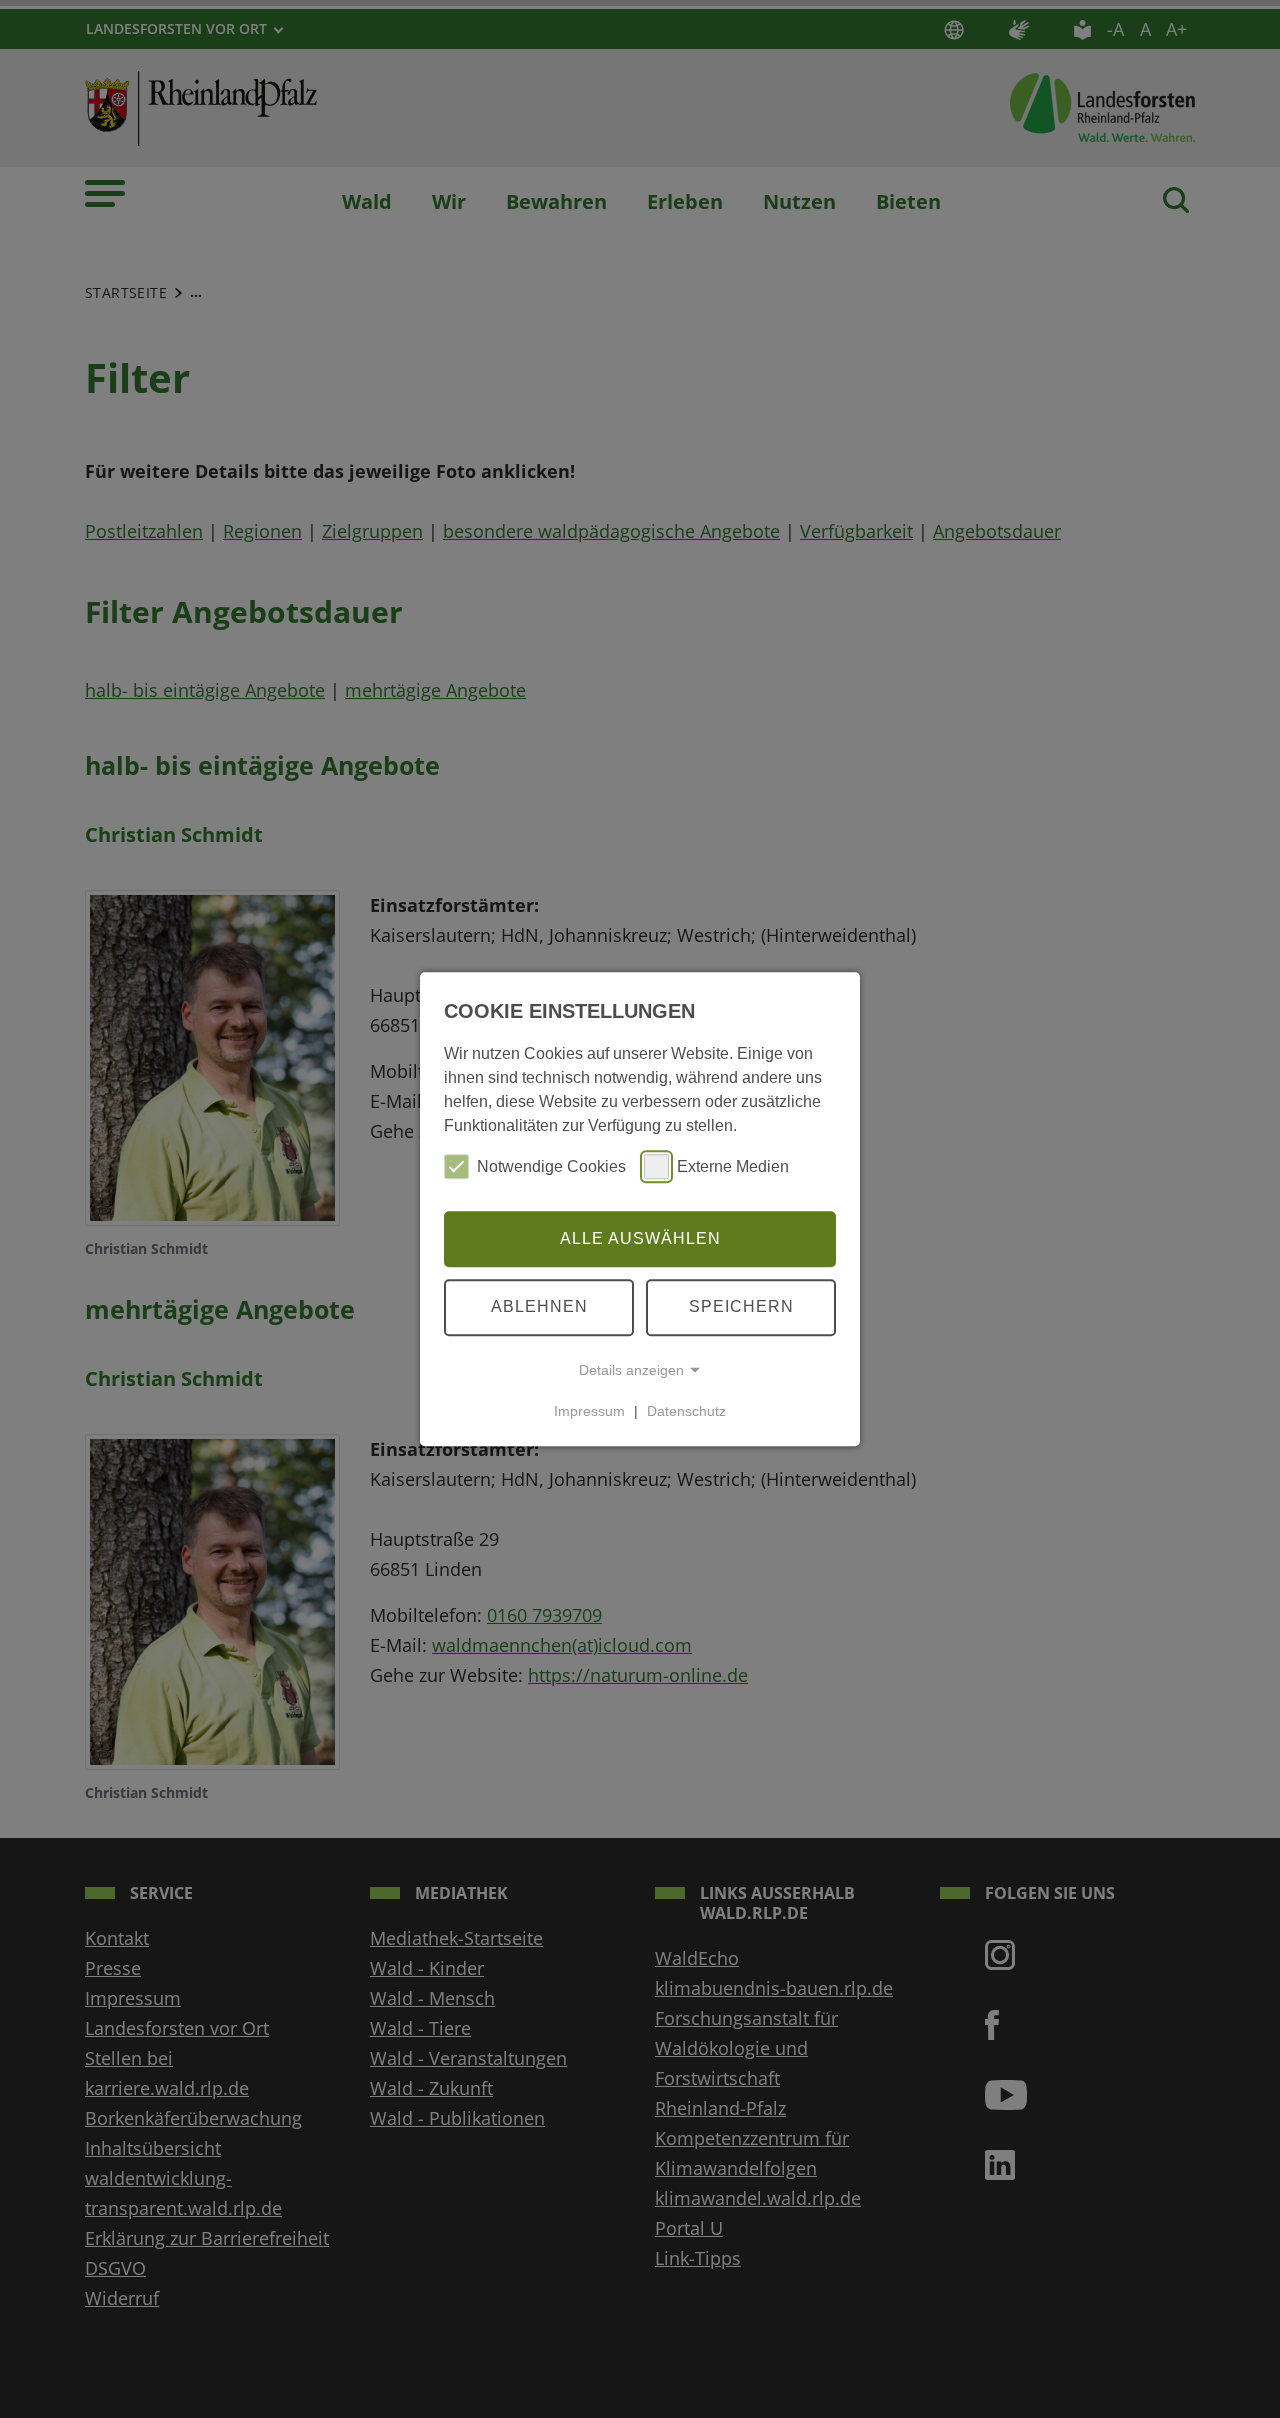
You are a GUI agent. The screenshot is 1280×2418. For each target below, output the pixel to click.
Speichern (741, 1306)
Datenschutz (686, 1411)
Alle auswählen (640, 1238)
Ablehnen (539, 1306)
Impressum (589, 1411)
